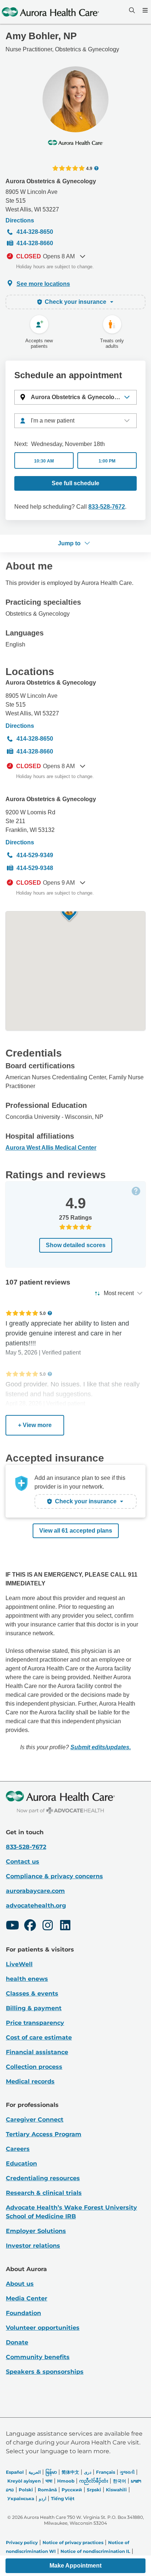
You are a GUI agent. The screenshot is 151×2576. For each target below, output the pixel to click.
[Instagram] (48, 1926)
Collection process (34, 2067)
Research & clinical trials (44, 2193)
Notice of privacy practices (73, 2542)
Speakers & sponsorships (45, 2372)
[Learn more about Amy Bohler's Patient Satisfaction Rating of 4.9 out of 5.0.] (69, 168)
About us (20, 2284)
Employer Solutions (36, 2231)
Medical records (30, 2081)
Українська (21, 2498)
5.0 (43, 1313)
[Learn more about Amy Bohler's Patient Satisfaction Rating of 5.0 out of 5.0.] (22, 1313)
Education (21, 2164)
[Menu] (144, 10)
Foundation (23, 2313)
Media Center (27, 2298)
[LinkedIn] (65, 1926)
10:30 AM (44, 461)
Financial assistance (37, 2052)
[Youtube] (12, 1926)
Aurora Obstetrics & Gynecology (51, 181)
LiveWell (19, 1964)
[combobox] (75, 421)
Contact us (23, 1862)
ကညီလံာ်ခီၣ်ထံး (94, 2481)
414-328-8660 (35, 243)
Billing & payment (34, 2008)
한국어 (119, 2481)
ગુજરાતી (127, 2472)
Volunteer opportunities (43, 2328)
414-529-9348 (35, 868)
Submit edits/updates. (101, 1747)
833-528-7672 (107, 507)
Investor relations (33, 2246)
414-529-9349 (35, 855)
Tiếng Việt (63, 2498)
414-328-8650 (35, 232)
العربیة (35, 2472)
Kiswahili (116, 2490)
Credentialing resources (43, 2178)
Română (47, 2490)
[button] (75, 397)
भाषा (49, 2481)
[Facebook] (30, 1926)
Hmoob (66, 2481)
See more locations (43, 284)
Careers (18, 2149)
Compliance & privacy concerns (54, 1876)
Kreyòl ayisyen (24, 2481)
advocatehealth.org (36, 1906)
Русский (72, 2490)
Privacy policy (22, 2542)
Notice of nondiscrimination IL (95, 2551)
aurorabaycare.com (35, 1891)
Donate (17, 2342)
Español (15, 2472)
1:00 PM (107, 461)
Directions (20, 220)
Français (106, 2472)
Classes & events (32, 1993)
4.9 (89, 168)
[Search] (131, 10)
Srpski (94, 2490)
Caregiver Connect (35, 2120)
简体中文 (70, 2472)
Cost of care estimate (39, 2037)
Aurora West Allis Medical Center (51, 1148)
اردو (43, 2498)
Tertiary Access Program (44, 2134)
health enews (27, 1979)
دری (88, 2472)
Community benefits (38, 2357)
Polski (26, 2490)
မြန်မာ (51, 2472)
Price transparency (35, 2023)
